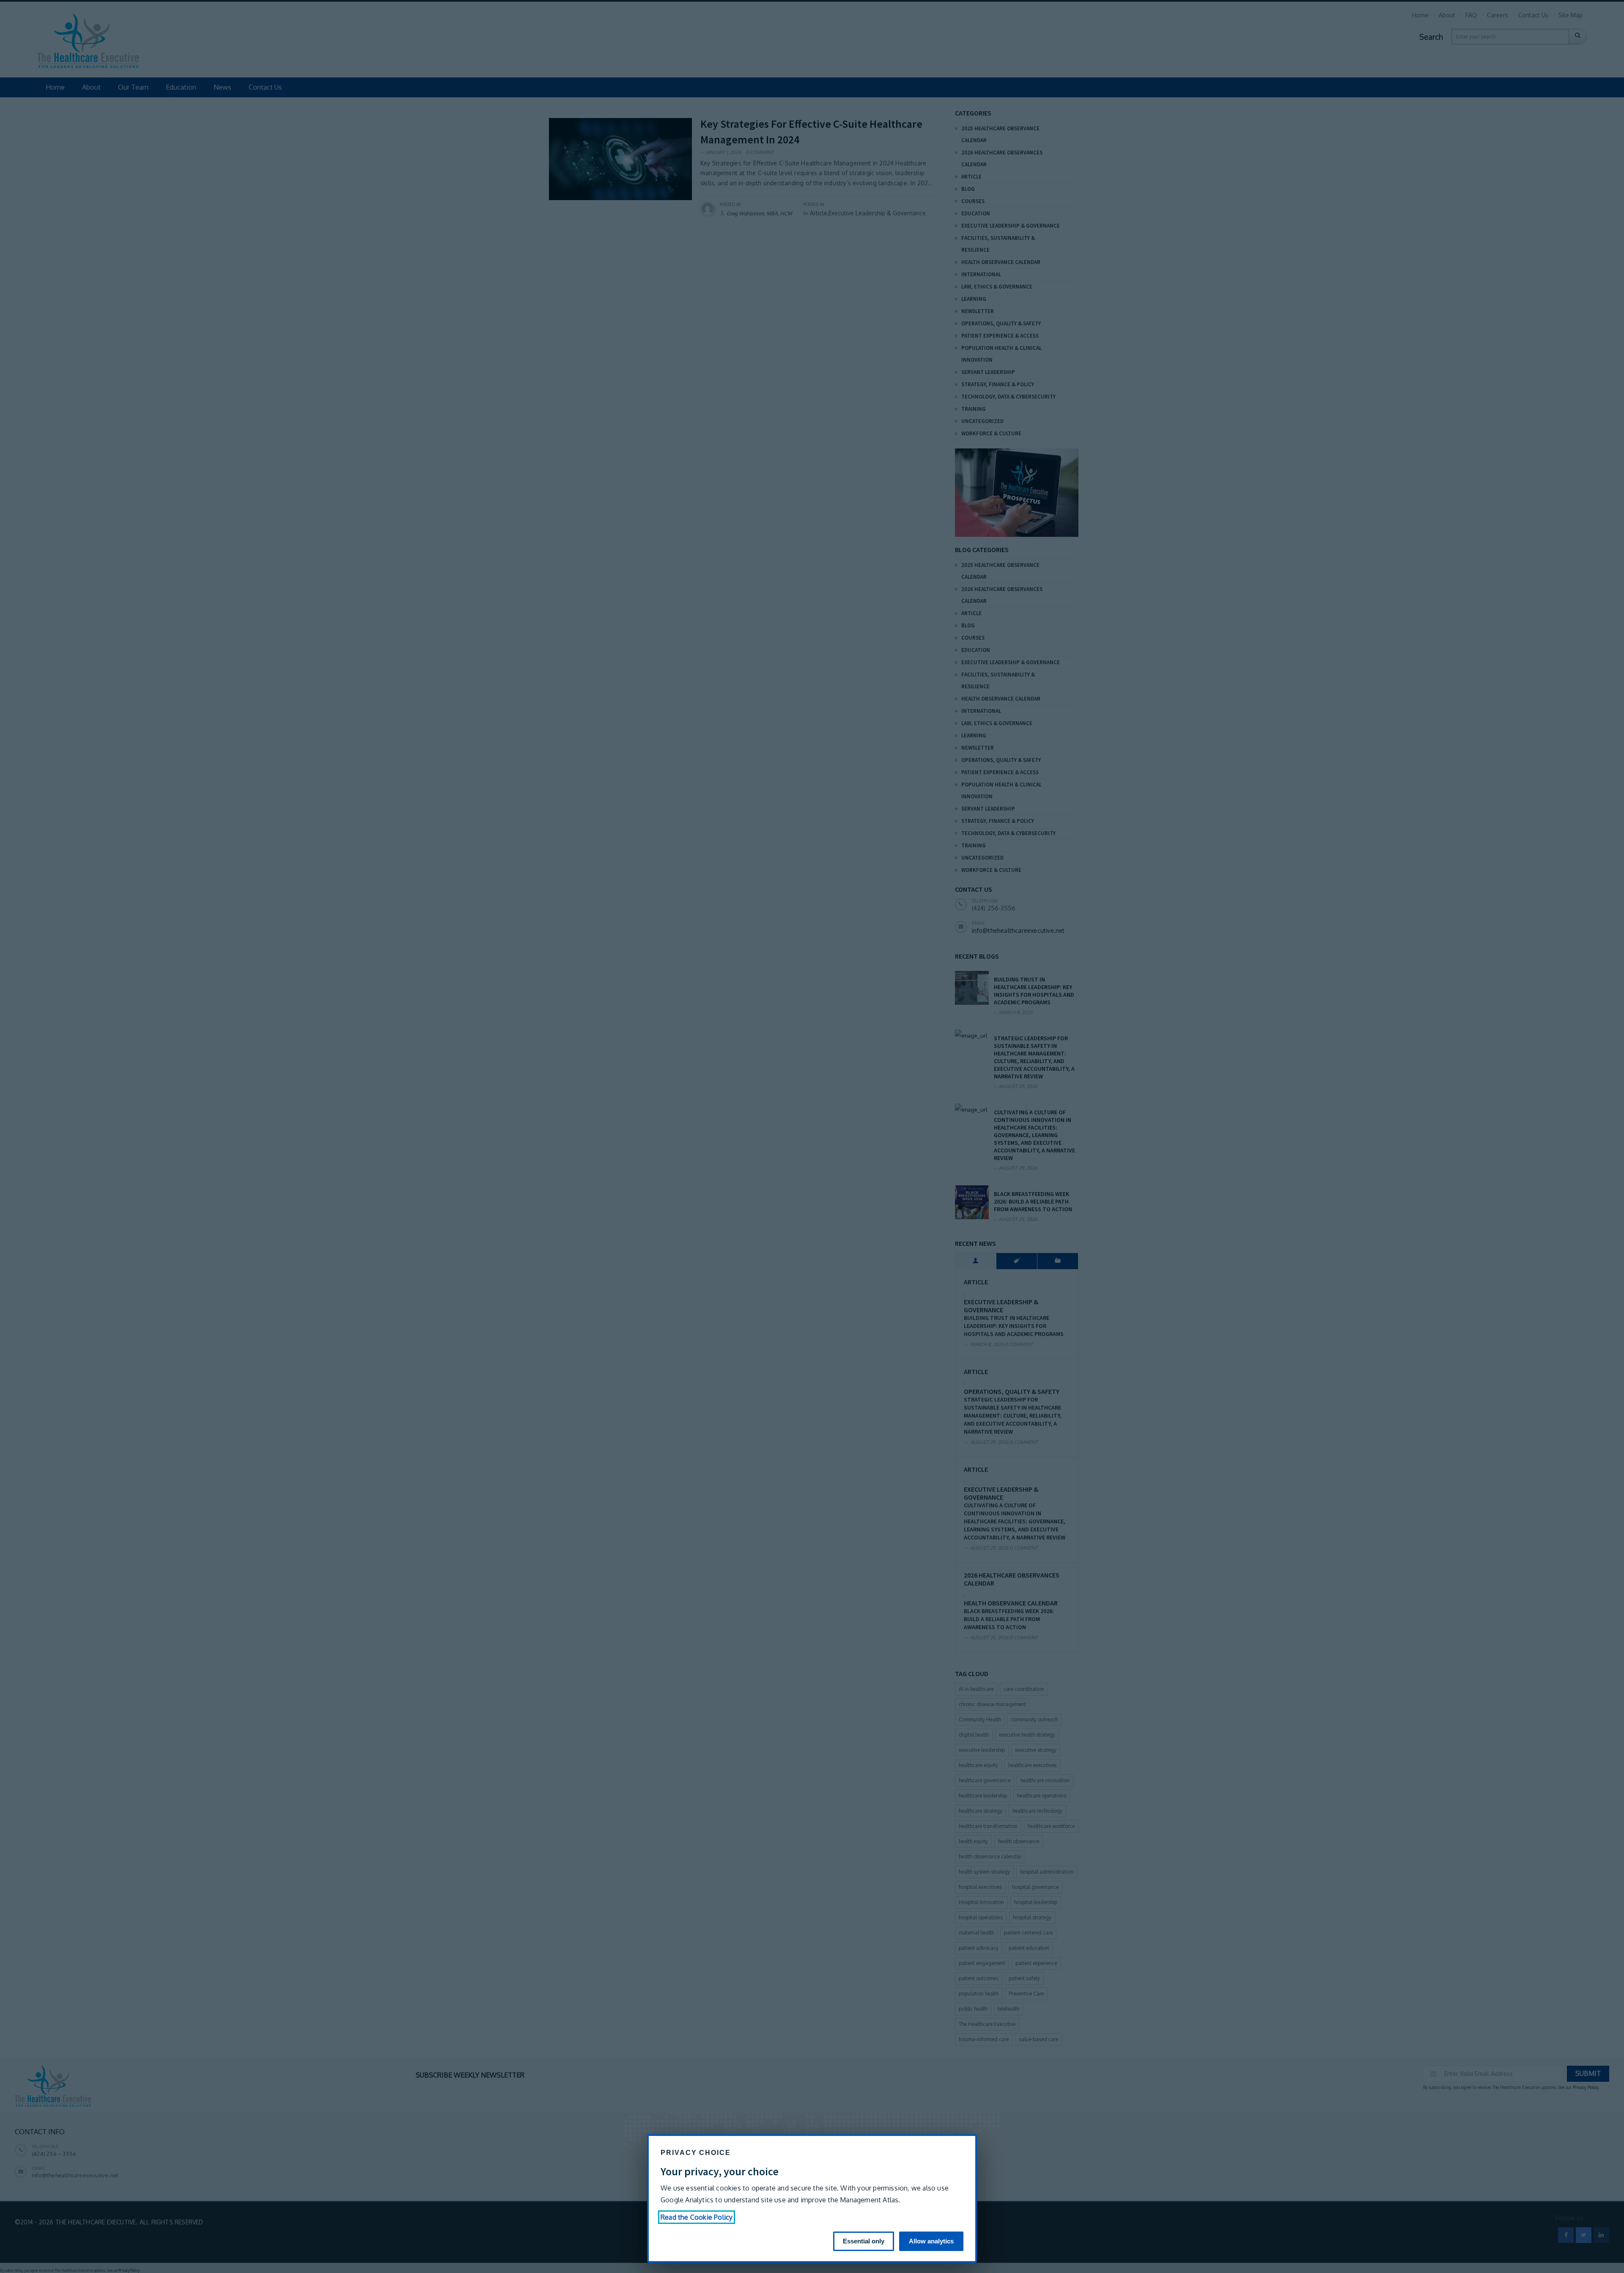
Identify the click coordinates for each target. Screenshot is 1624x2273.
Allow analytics (931, 2241)
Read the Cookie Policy (697, 2217)
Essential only (864, 2241)
